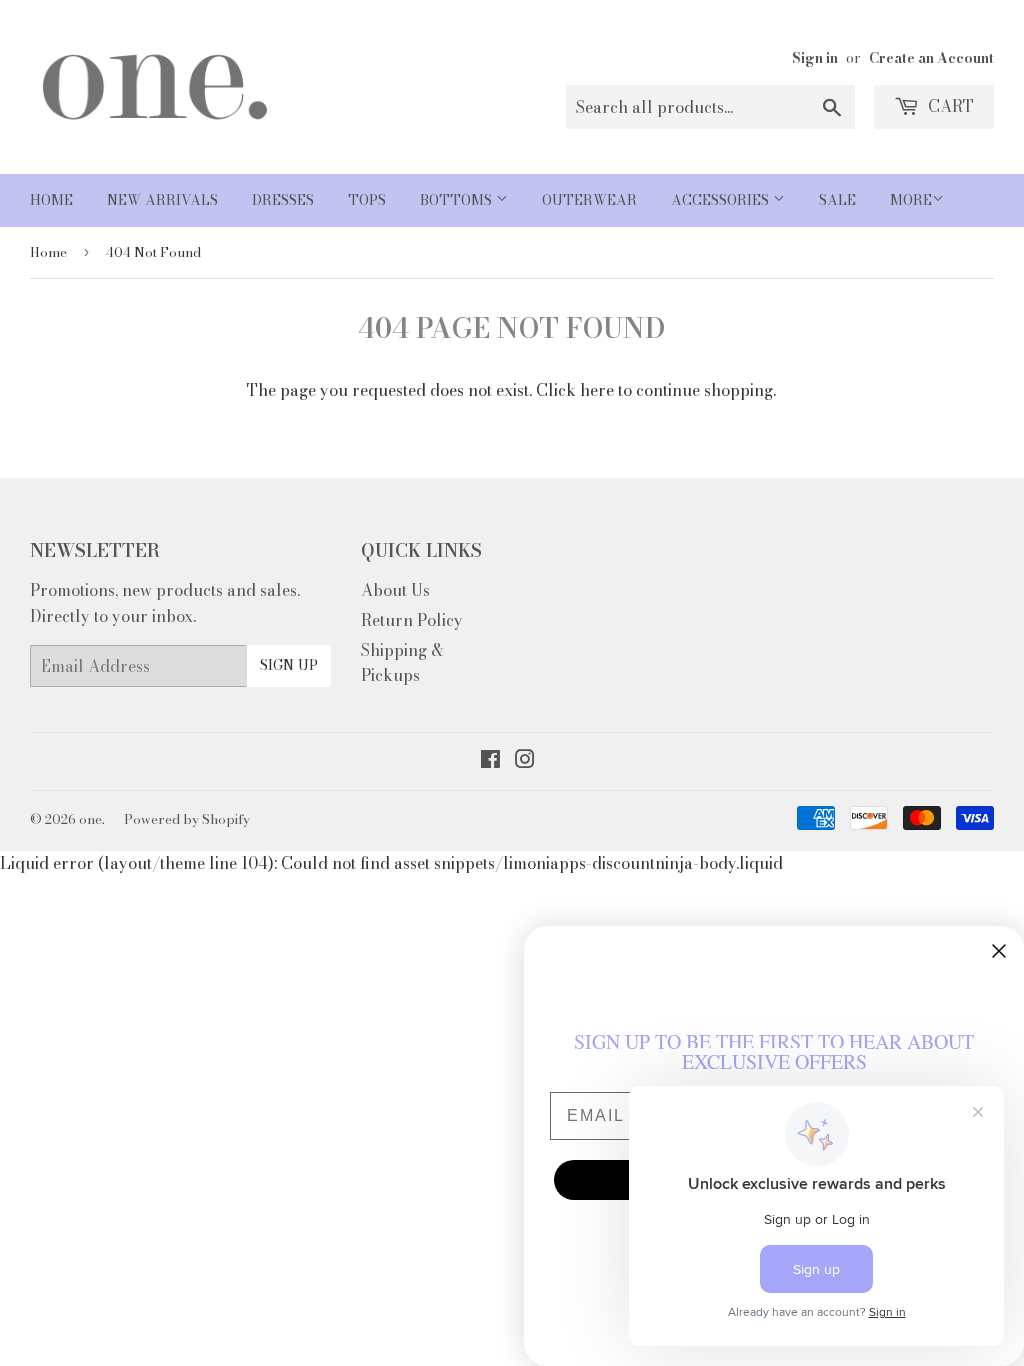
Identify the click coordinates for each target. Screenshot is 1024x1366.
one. (92, 819)
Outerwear (589, 200)
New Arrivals (162, 200)
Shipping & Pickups (402, 663)
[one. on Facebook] (490, 761)
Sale (837, 200)
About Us (395, 590)
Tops (367, 200)
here (597, 390)
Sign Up (289, 665)
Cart (949, 106)
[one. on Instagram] (525, 761)
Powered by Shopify (187, 819)
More (911, 200)
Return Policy (412, 620)
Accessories (722, 200)
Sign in (815, 58)
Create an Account (931, 58)
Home (51, 200)
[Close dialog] (999, 951)
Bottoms (458, 200)
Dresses (283, 200)
